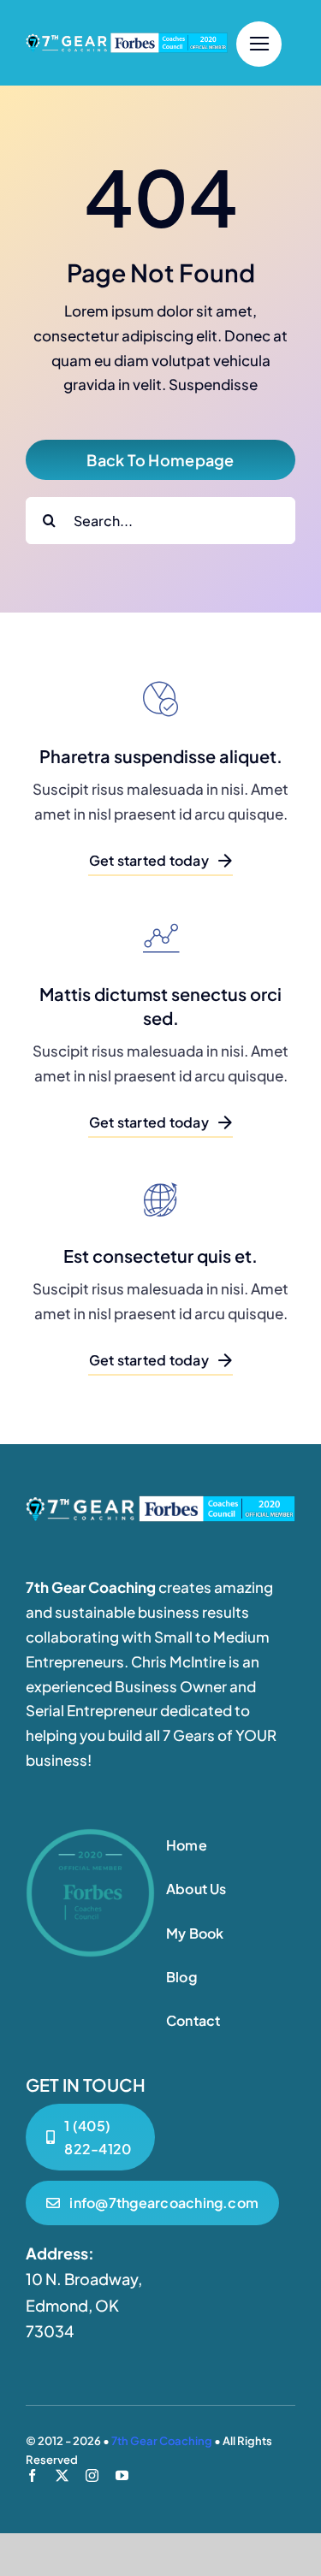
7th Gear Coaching (162, 2441)
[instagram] (92, 2475)
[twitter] (62, 2475)
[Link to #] (259, 44)
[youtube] (122, 2475)
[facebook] (32, 2475)
